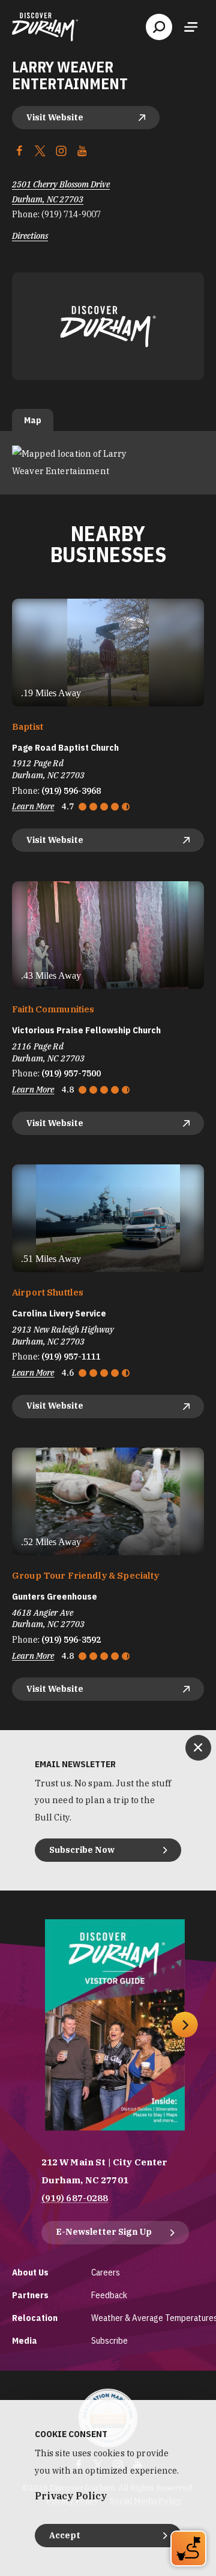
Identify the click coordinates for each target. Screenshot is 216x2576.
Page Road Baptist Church (65, 748)
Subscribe (109, 2340)
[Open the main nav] (191, 27)
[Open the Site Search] (159, 27)
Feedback (109, 2295)
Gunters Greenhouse (55, 1597)
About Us (30, 2272)
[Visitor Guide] (115, 2025)
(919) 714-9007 (71, 214)
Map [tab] (33, 420)
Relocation (35, 2318)
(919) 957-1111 (71, 1357)
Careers (106, 2272)
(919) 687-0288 (75, 2198)
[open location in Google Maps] (108, 462)
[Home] (45, 27)
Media (25, 2340)
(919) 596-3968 (71, 791)
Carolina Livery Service (59, 1313)
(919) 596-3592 (71, 1640)
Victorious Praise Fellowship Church (86, 1030)
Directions (30, 236)
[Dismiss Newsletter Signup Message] (198, 1748)
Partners (30, 2295)
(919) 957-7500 (71, 1073)
